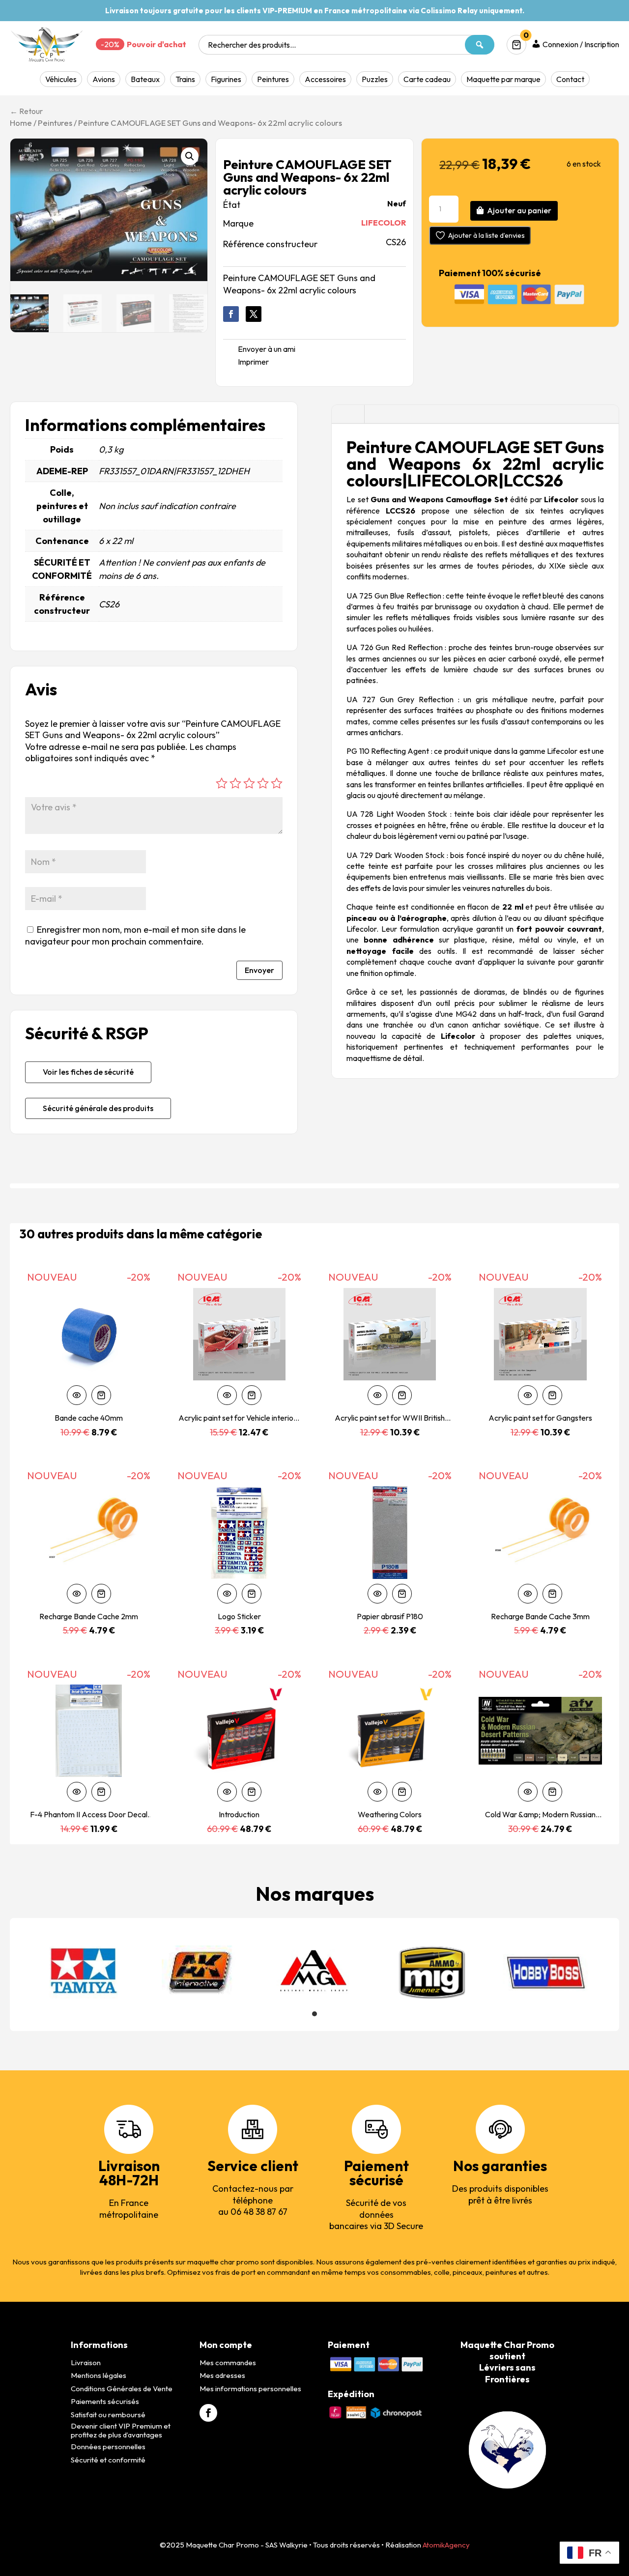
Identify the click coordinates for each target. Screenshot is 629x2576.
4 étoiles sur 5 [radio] (263, 783)
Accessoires (325, 79)
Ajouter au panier (519, 210)
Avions (104, 79)
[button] (190, 156)
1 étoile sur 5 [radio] (222, 783)
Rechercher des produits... (252, 45)
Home (21, 123)
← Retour (26, 111)
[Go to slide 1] (314, 2014)
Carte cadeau (427, 79)
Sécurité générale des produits (98, 1108)
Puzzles (375, 79)
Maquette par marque (503, 79)
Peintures (273, 79)
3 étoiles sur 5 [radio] (249, 783)
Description (348, 414)
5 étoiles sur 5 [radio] (277, 783)
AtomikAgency (446, 2545)
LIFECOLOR (384, 223)
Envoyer (259, 970)
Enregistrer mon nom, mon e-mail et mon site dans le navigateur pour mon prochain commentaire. (135, 935)
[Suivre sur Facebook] (231, 314)
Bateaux (145, 79)
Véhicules (61, 79)
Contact (570, 79)
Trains (185, 79)
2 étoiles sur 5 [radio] (235, 783)
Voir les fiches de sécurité (88, 1072)
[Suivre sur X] (254, 314)
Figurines (226, 79)
